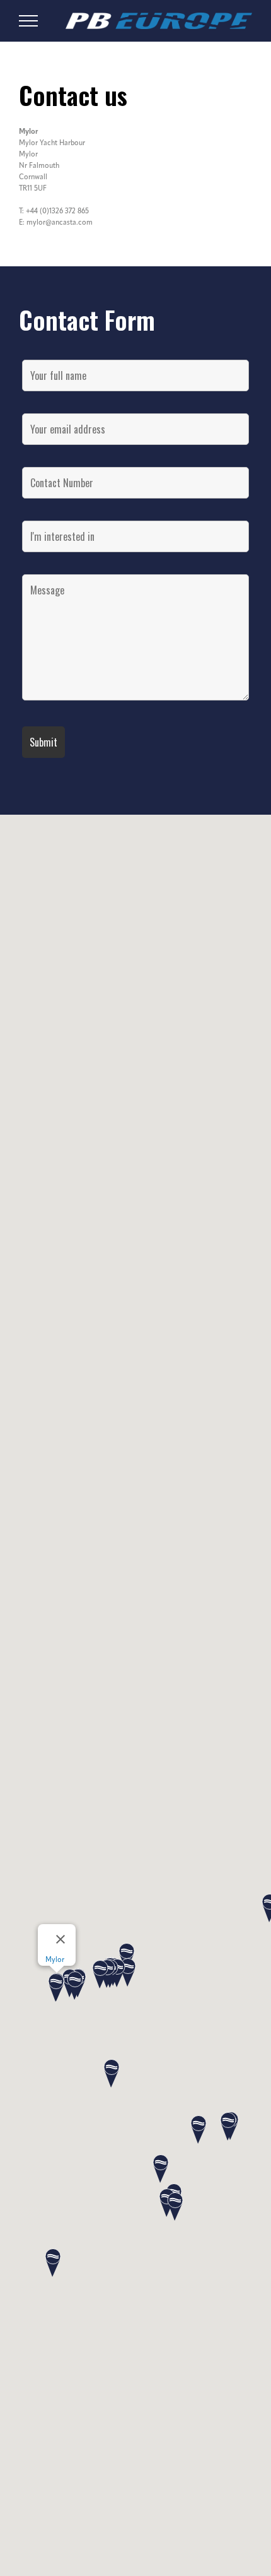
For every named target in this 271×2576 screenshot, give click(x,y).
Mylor (55, 1960)
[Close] (61, 1939)
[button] (161, 2170)
